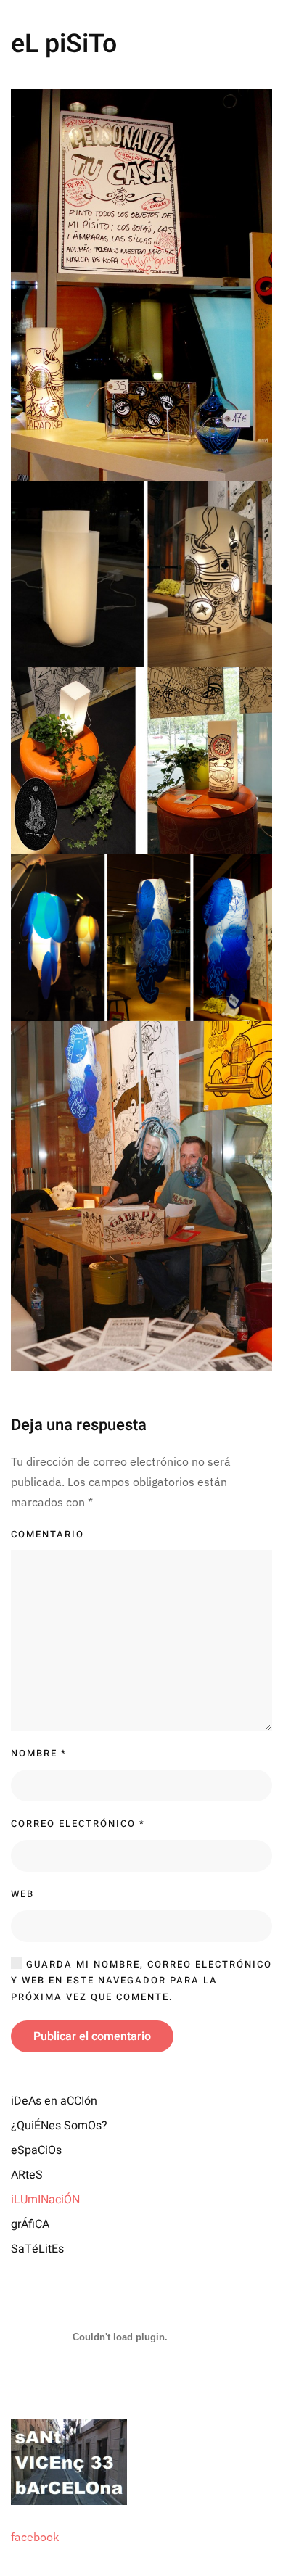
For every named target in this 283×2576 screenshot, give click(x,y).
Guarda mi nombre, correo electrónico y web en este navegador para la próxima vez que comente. (141, 1981)
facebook (35, 2537)
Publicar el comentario (92, 2036)
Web (22, 1894)
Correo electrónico (78, 1824)
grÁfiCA (30, 2224)
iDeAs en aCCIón (54, 2101)
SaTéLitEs (37, 2249)
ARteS (27, 2175)
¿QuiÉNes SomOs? (59, 2126)
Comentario (48, 1534)
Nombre (39, 1753)
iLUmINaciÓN (45, 2200)
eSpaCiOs (36, 2150)
